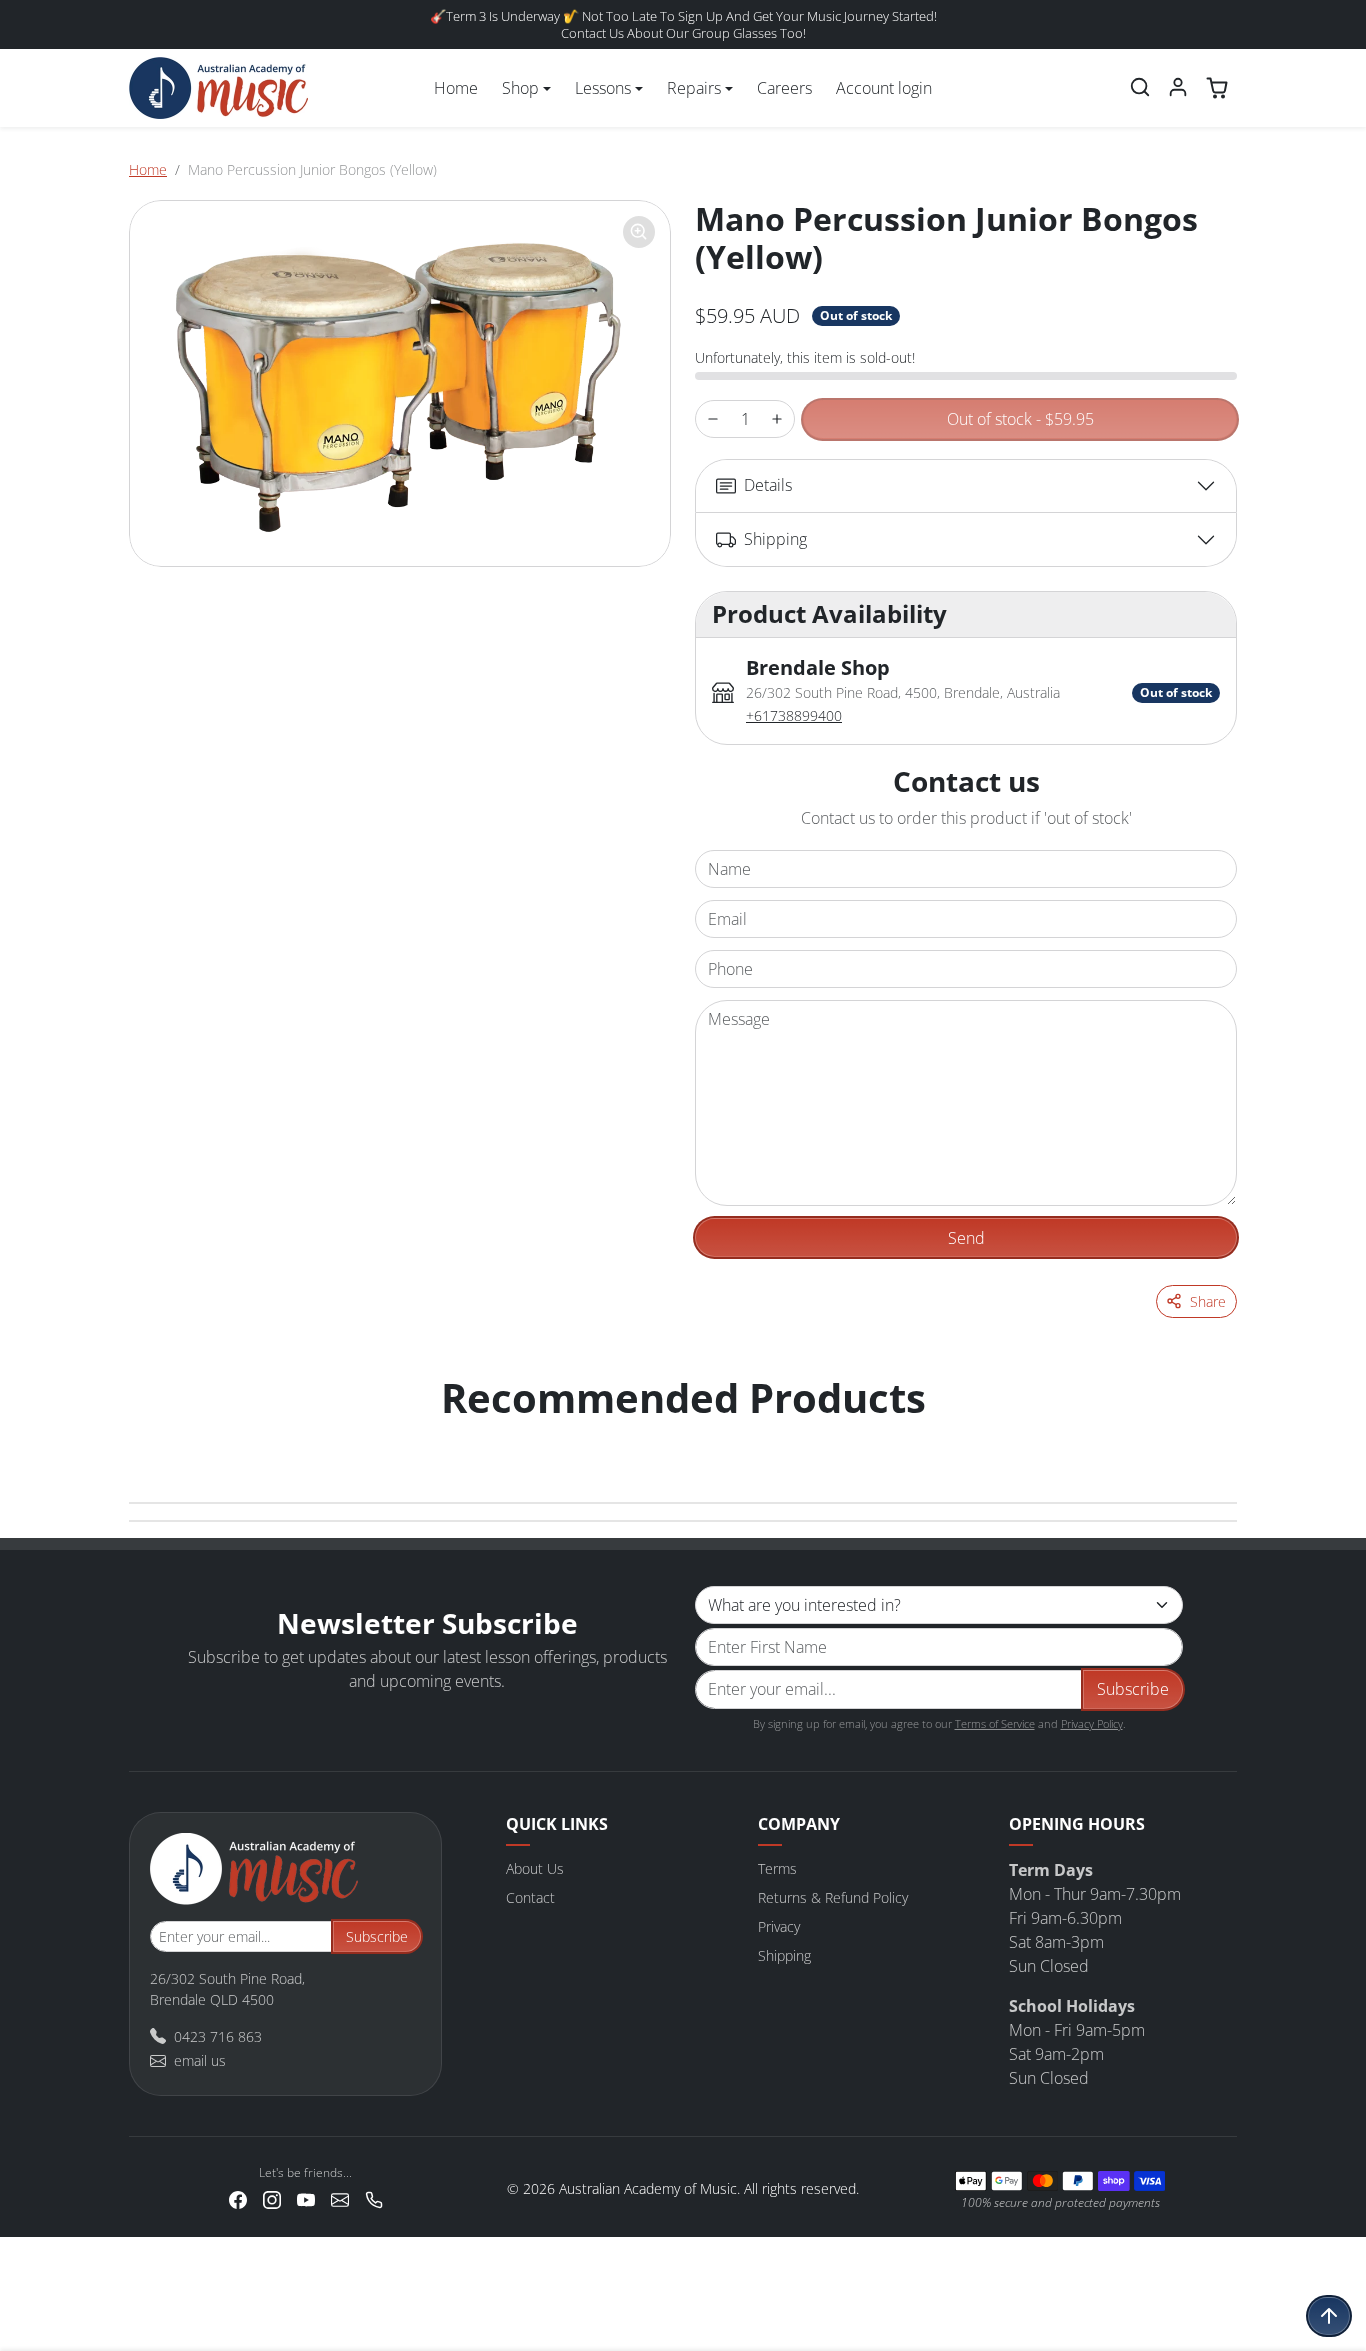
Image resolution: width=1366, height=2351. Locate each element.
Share (1208, 1301)
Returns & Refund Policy (833, 1897)
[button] (1140, 87)
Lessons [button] (603, 88)
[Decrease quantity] (713, 419)
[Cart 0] (1217, 88)
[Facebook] (238, 2198)
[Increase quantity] (777, 419)
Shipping (784, 1955)
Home (456, 88)
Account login (884, 88)
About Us (535, 1868)
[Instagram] (272, 2198)
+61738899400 (794, 715)
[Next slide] (1215, 1438)
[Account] (1178, 87)
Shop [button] (520, 88)
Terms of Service (995, 1723)
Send (966, 1238)
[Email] (340, 2198)
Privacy (779, 1926)
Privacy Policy (1092, 1723)
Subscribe (1133, 1689)
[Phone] (374, 2198)
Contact (530, 1897)
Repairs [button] (694, 88)
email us (200, 2060)
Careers (784, 88)
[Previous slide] (151, 1438)
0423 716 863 (218, 2036)
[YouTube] (306, 2198)
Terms (777, 1868)
